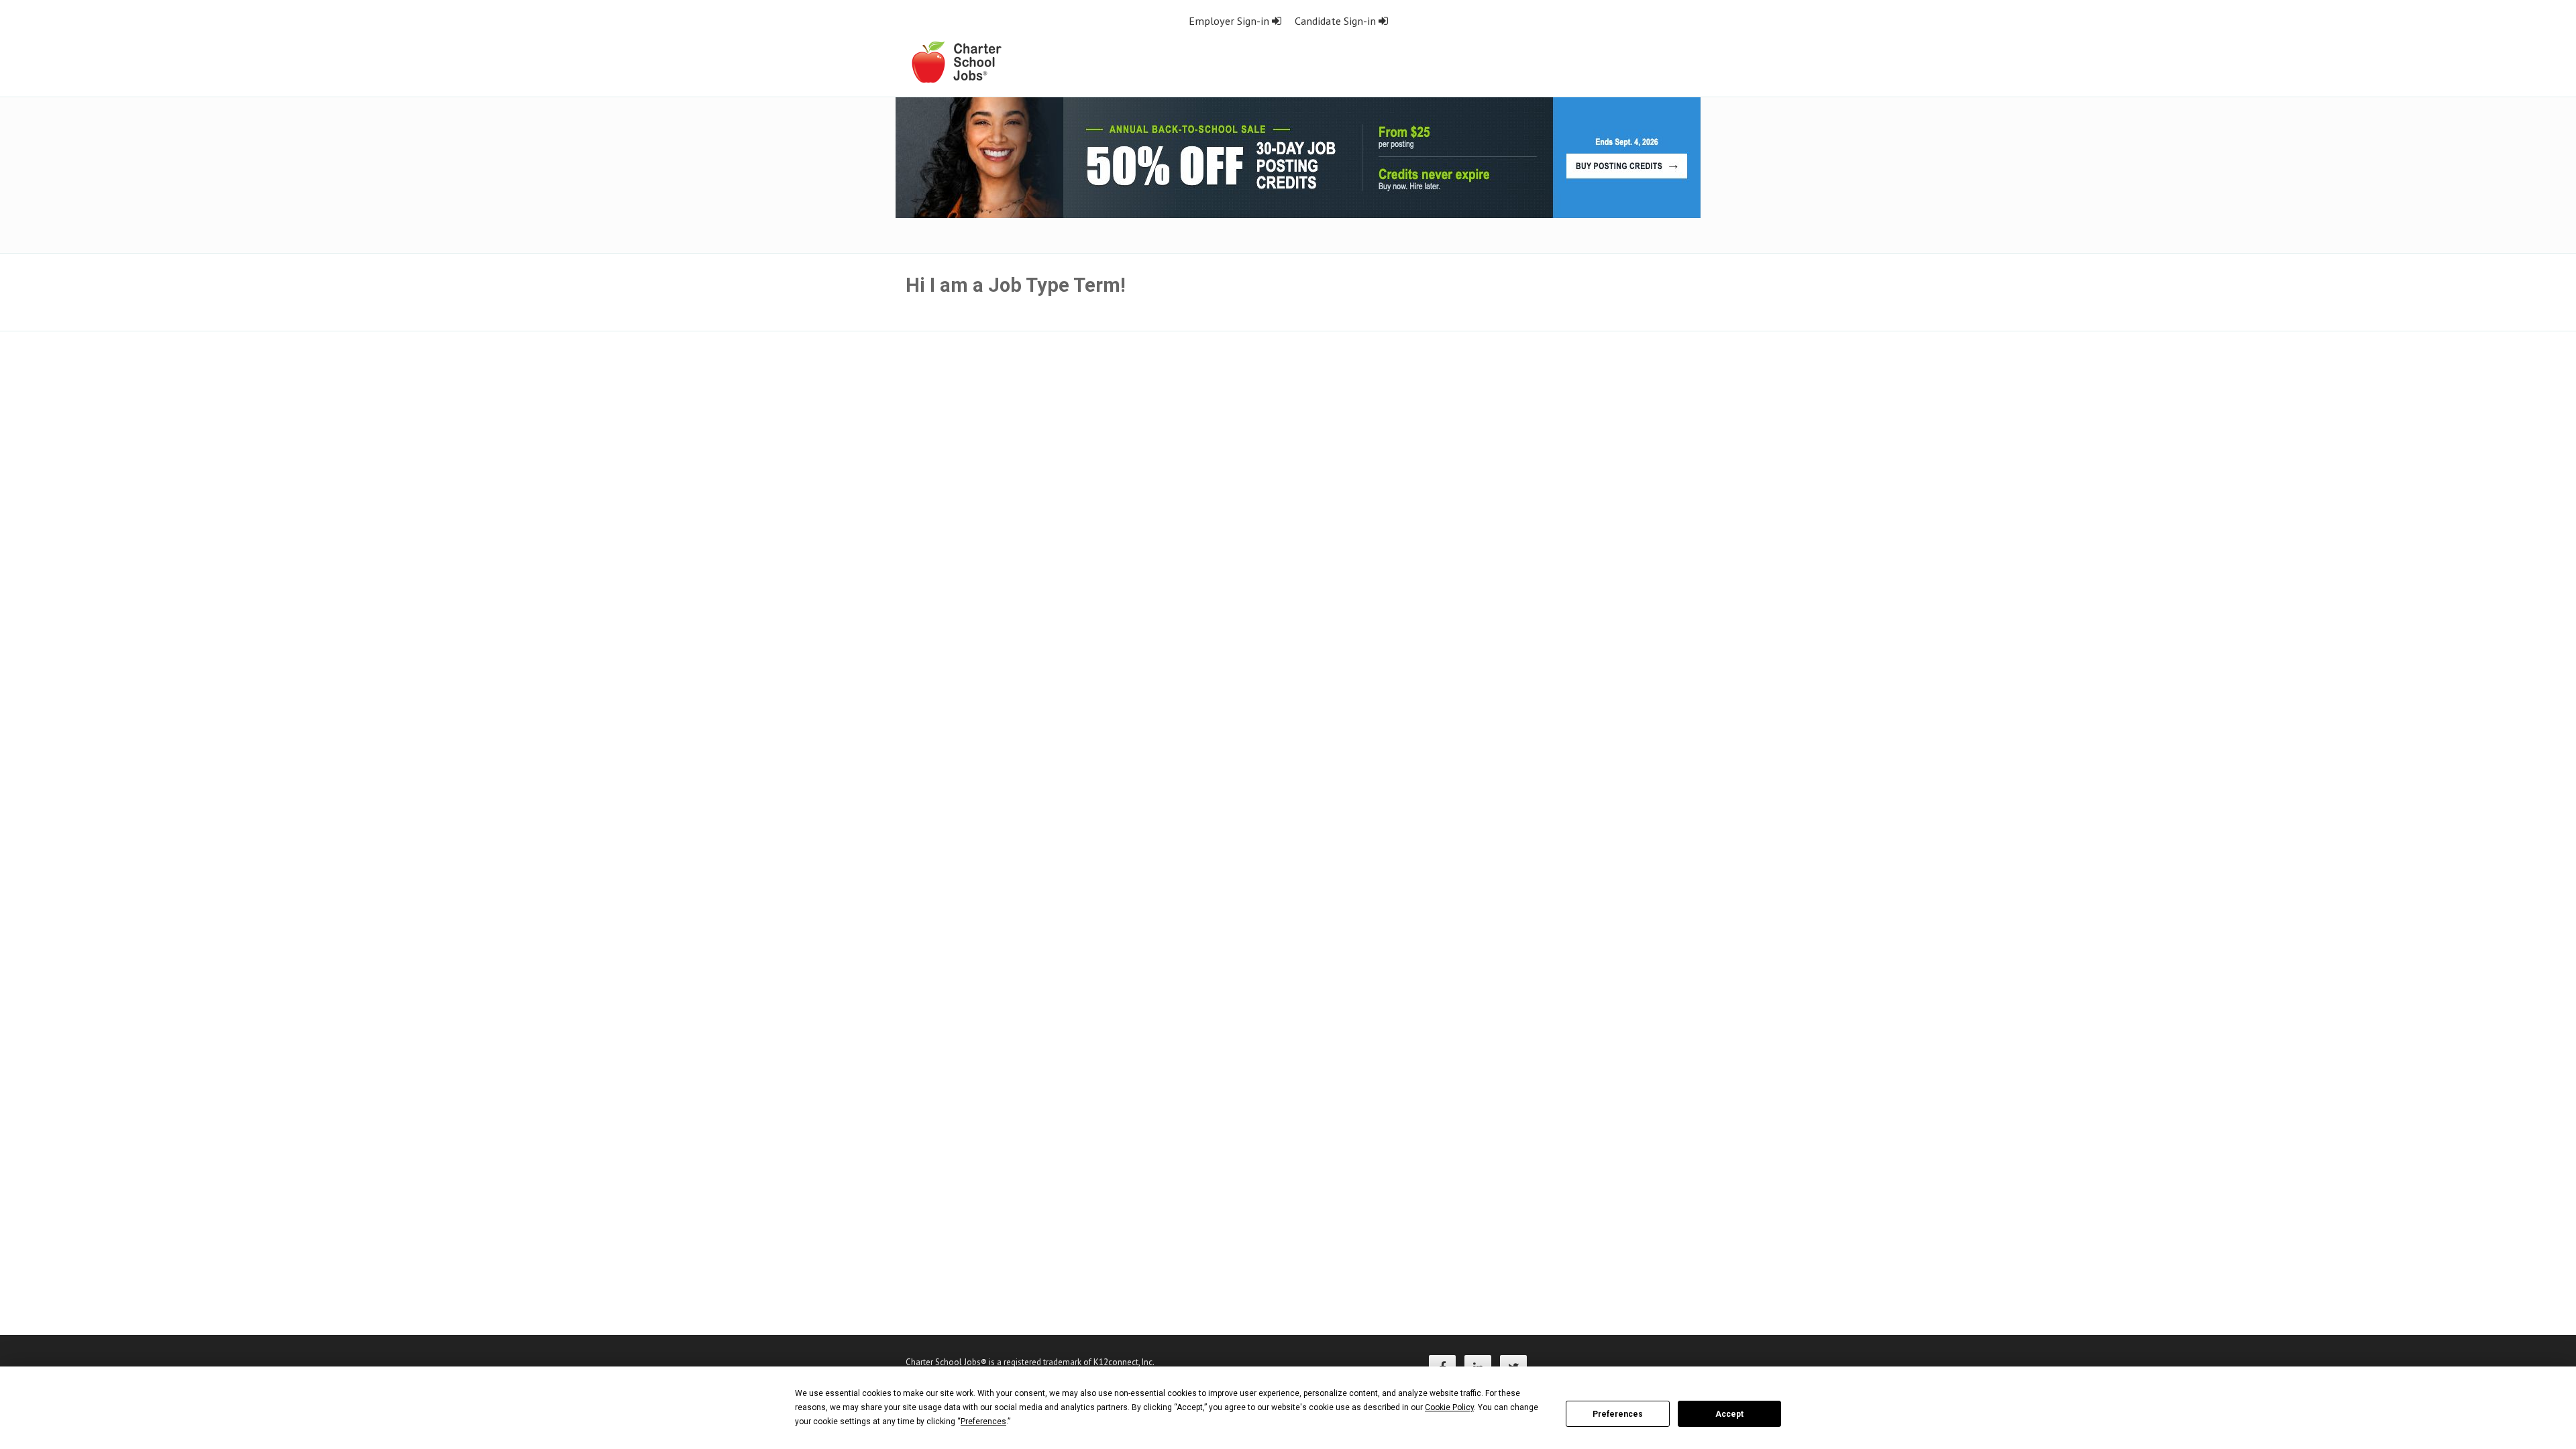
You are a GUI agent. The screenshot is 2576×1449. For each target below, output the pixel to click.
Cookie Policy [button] (1449, 1407)
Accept (1729, 1414)
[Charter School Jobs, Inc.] (956, 61)
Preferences (1618, 1414)
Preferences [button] (983, 1421)
